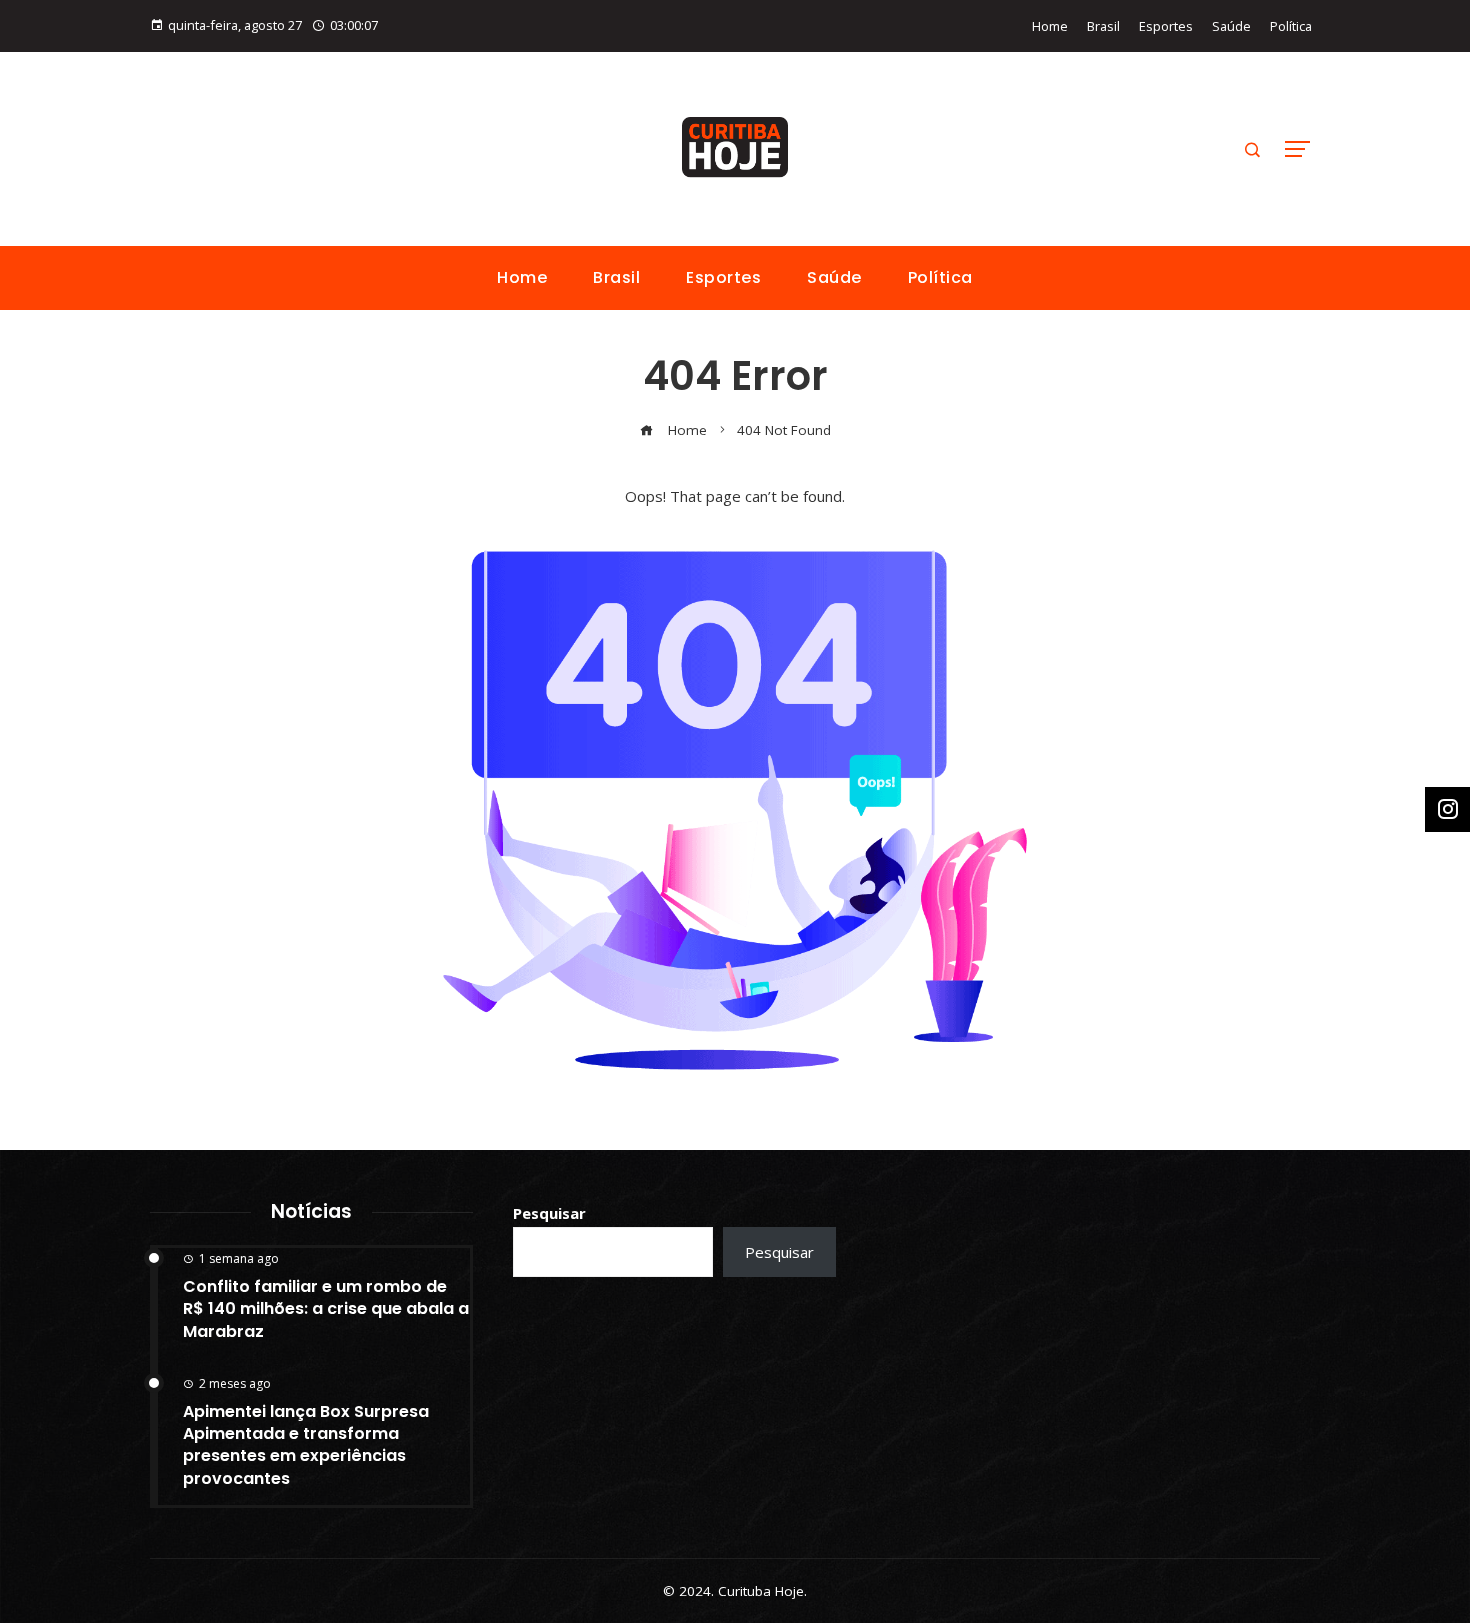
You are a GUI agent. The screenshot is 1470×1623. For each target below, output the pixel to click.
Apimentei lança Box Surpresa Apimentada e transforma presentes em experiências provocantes (306, 1445)
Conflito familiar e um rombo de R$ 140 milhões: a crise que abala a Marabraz (326, 1309)
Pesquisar (549, 1213)
